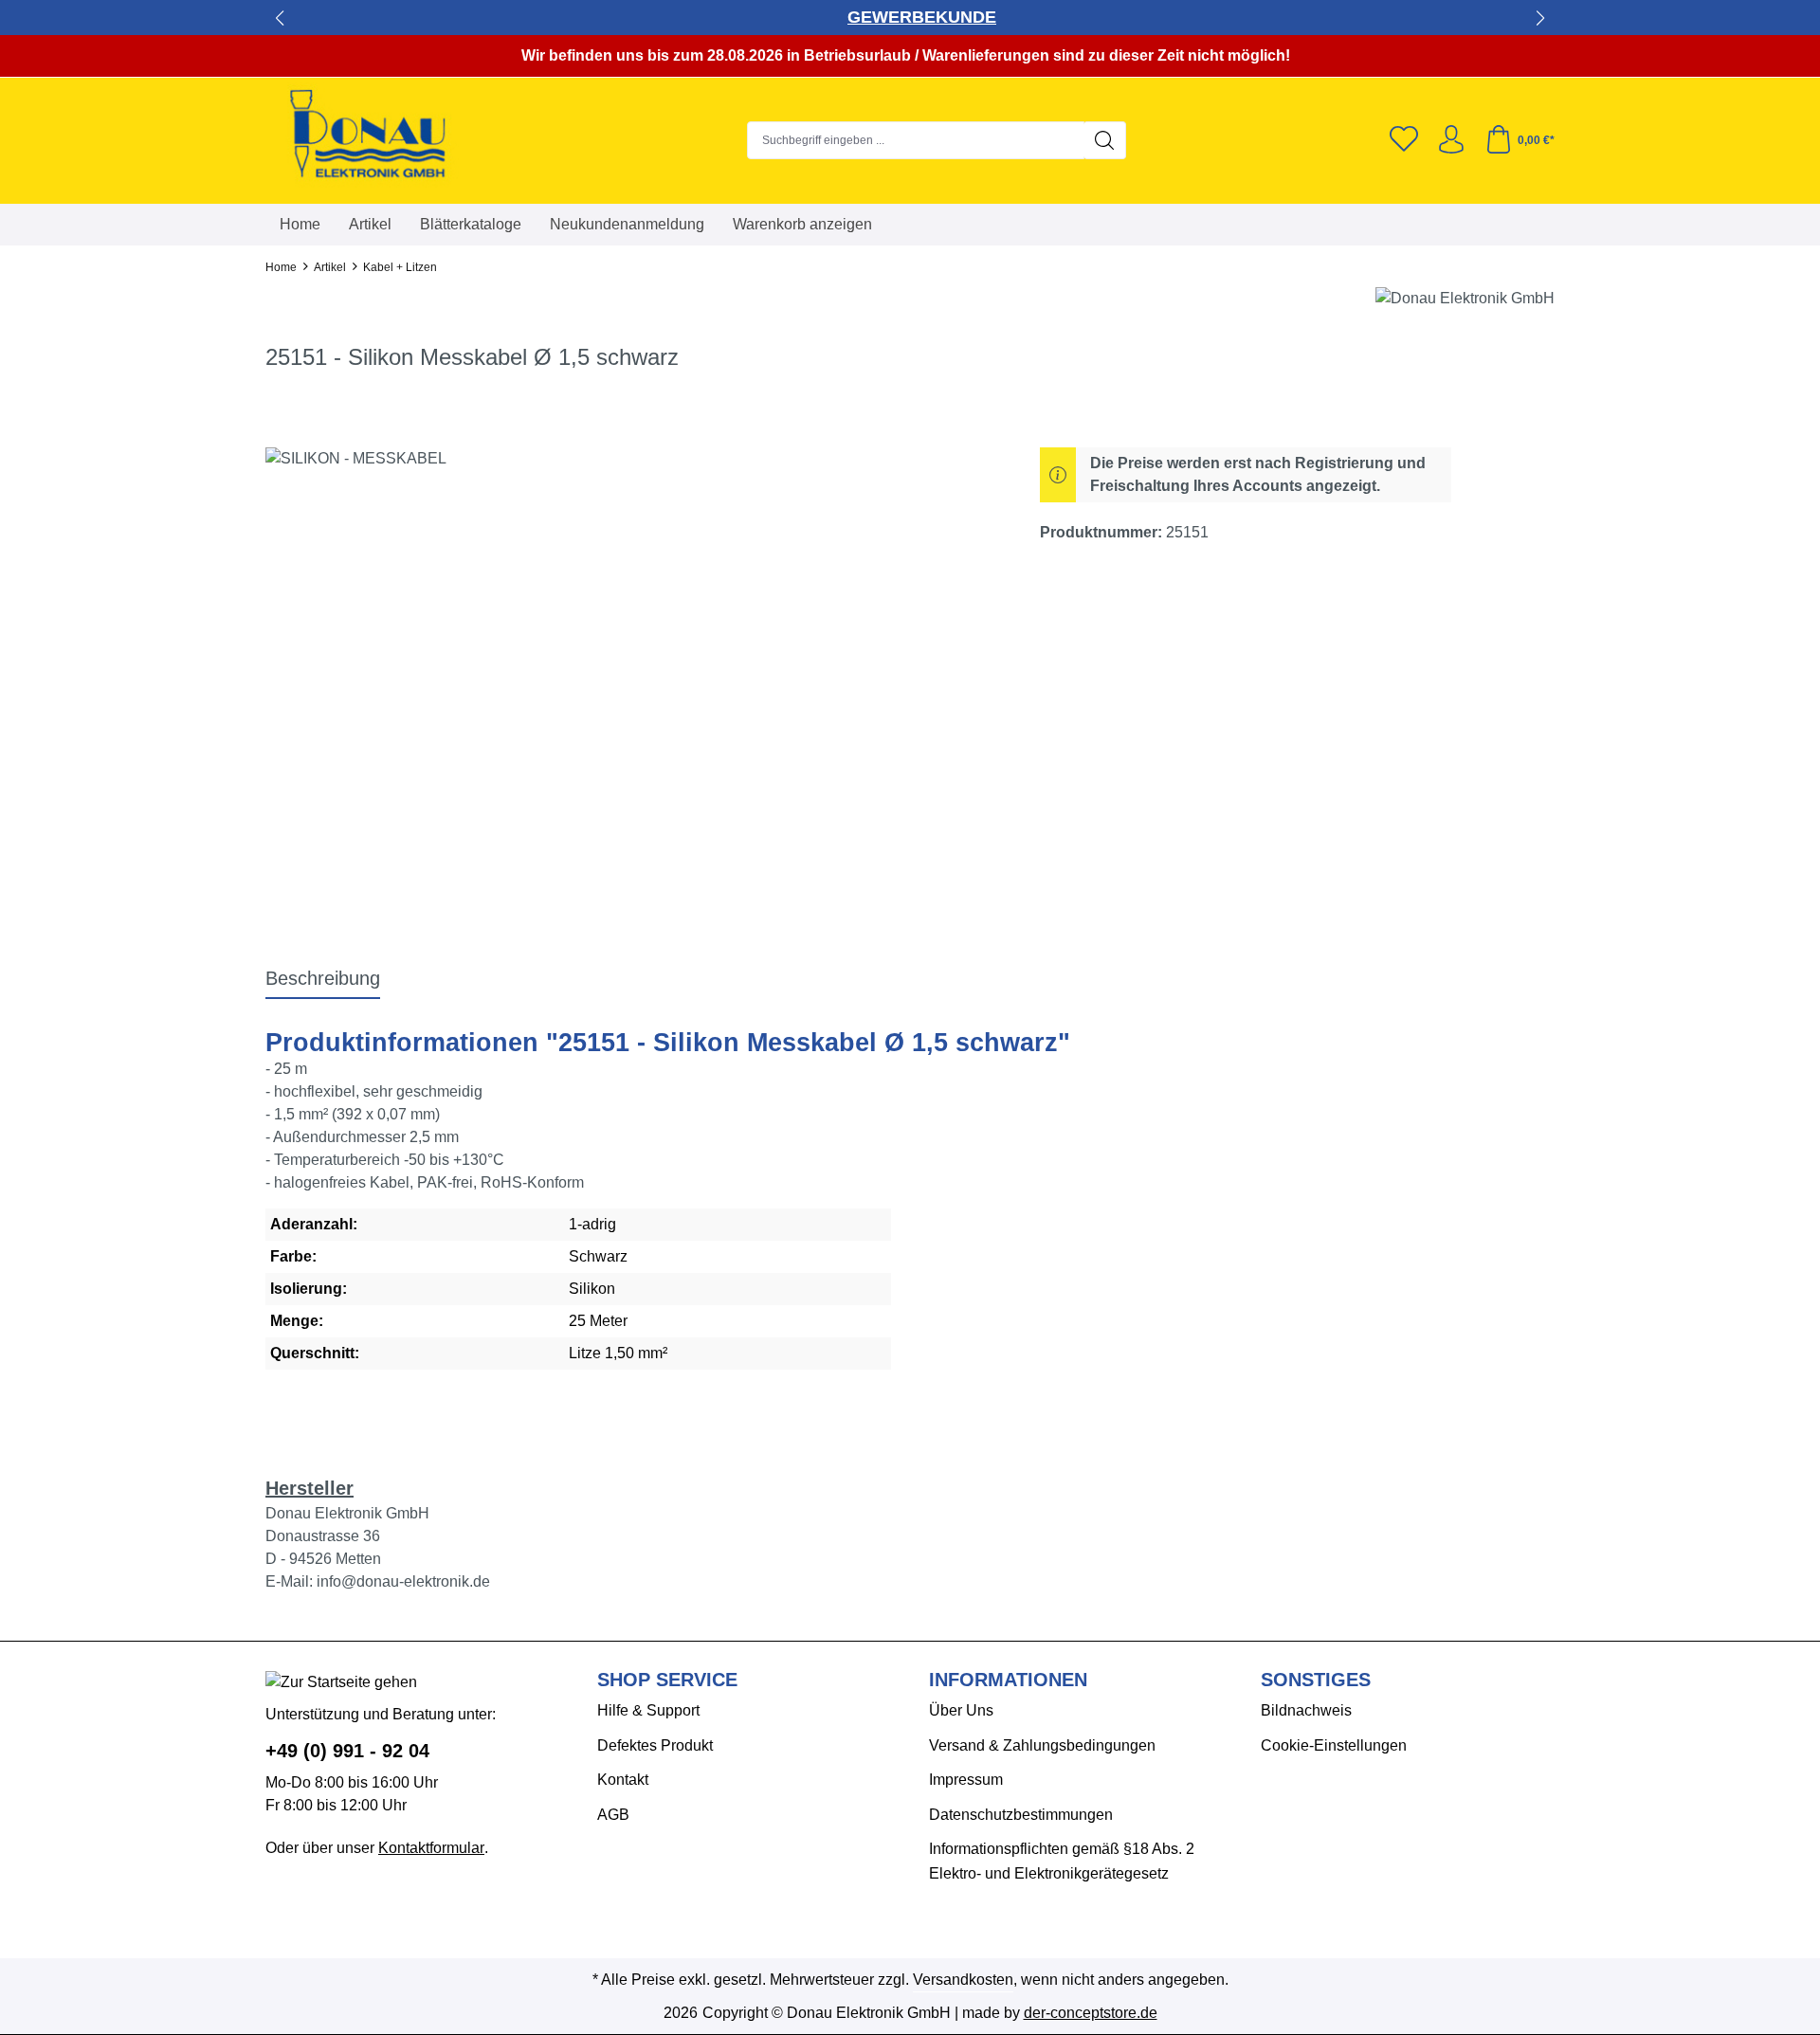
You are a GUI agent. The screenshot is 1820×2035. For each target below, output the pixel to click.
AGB (613, 1815)
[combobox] (916, 140)
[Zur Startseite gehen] (384, 136)
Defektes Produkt (655, 1745)
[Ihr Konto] (1451, 140)
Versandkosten (963, 1980)
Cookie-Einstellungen (1334, 1745)
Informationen (1008, 1680)
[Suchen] (1105, 140)
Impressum (966, 1780)
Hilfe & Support (648, 1710)
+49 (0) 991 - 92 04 (347, 1751)
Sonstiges (1316, 1680)
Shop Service (667, 1680)
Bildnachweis (1306, 1710)
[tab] (323, 979)
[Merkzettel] (1404, 140)
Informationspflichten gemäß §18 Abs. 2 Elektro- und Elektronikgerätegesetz (1062, 1861)
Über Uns (961, 1710)
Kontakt (623, 1780)
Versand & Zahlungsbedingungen (1042, 1745)
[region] (634, 651)
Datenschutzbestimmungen (1021, 1815)
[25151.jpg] (633, 651)
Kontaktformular (431, 1848)
